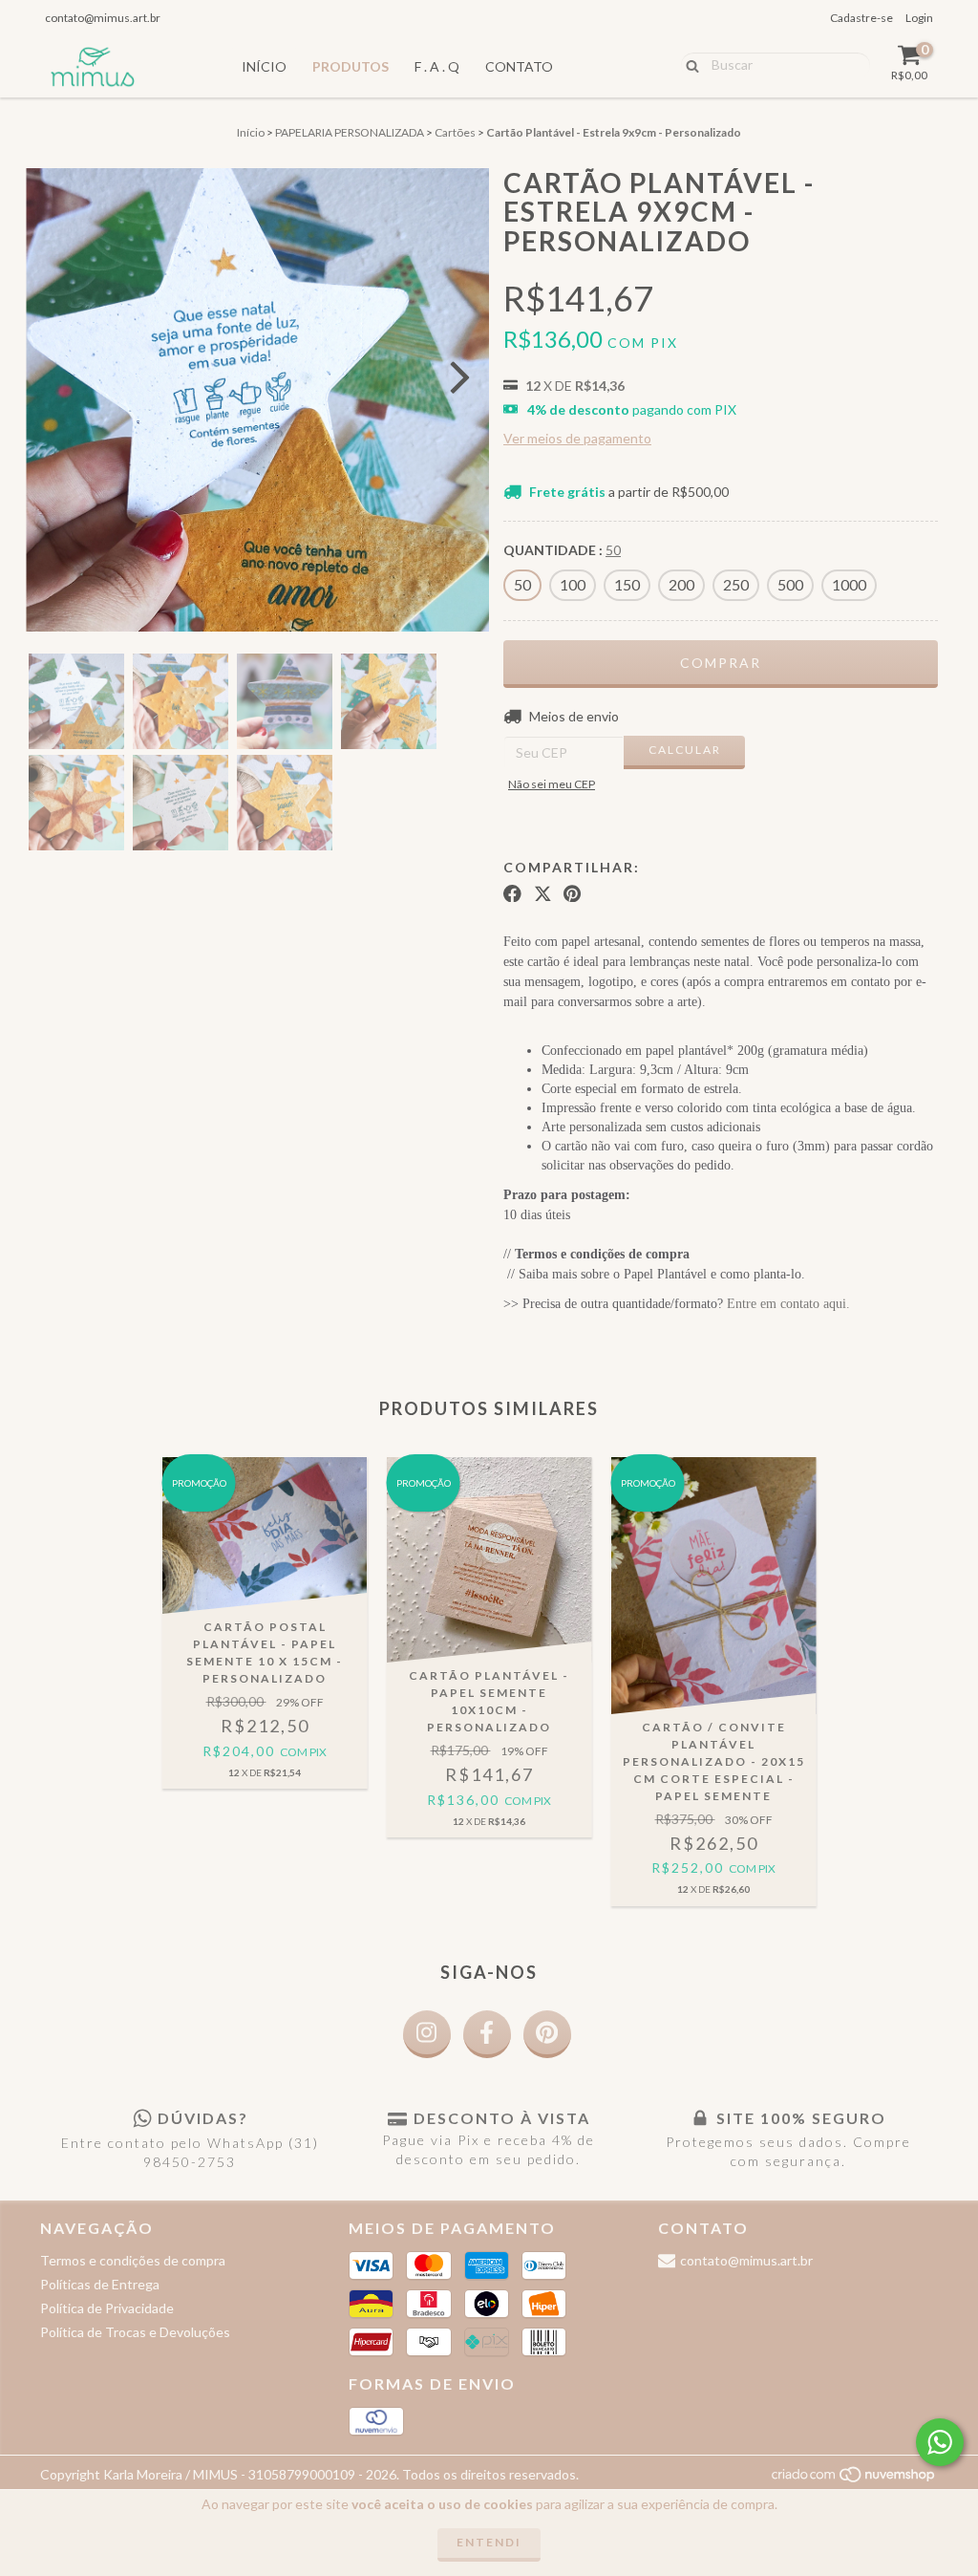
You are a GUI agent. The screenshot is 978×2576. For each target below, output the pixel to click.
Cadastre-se (861, 18)
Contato (519, 66)
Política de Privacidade (107, 2308)
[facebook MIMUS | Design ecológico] (487, 2034)
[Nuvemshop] (854, 2479)
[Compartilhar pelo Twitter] (543, 893)
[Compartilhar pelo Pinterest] (572, 893)
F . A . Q (437, 66)
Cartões (455, 132)
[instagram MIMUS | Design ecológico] (427, 2034)
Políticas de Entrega (100, 2284)
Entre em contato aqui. (788, 1304)
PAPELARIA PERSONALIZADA (350, 132)
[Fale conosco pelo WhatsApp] (940, 2442)
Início (264, 66)
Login (919, 18)
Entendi (489, 2542)
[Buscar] (688, 64)
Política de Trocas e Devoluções (135, 2332)
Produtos (351, 66)
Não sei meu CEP (552, 784)
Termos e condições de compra (133, 2260)
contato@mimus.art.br (103, 18)
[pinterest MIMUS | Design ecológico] (547, 2034)
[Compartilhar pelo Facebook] (512, 893)
